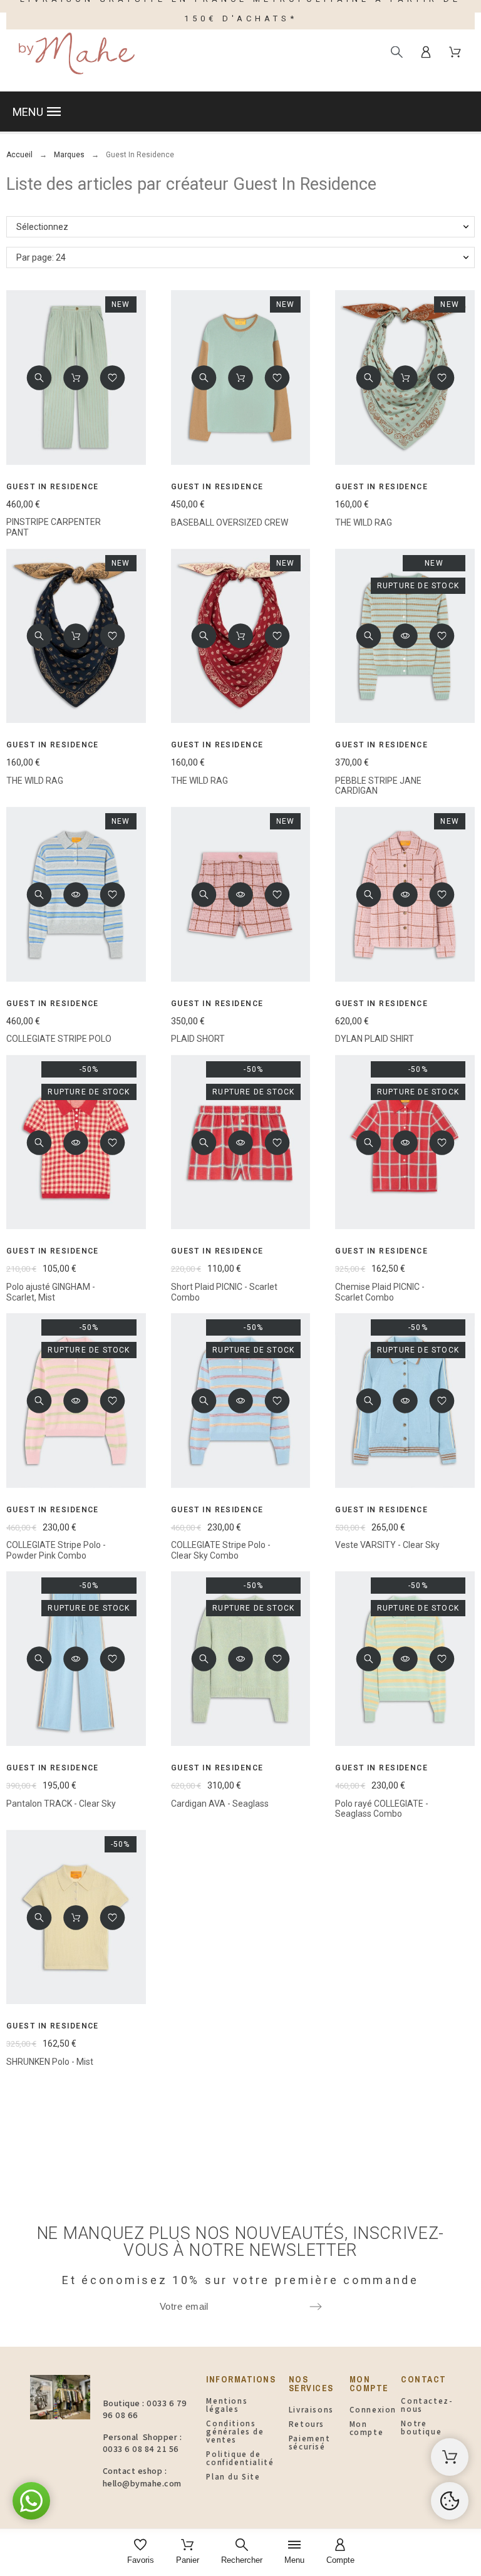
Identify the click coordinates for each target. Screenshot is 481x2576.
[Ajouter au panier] (76, 378)
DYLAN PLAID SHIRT (375, 1039)
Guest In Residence (53, 487)
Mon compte (367, 2428)
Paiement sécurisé (310, 2443)
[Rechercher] (397, 52)
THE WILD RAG (364, 522)
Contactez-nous (427, 2405)
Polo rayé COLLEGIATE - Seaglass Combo (382, 1809)
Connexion (373, 2410)
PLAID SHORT (198, 1039)
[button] (240, 112)
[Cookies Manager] (450, 2501)
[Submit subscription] (316, 2307)
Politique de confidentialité (240, 2458)
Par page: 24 (41, 257)
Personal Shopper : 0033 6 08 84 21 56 (142, 2443)
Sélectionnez (42, 227)
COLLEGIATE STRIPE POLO (59, 1039)
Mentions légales (227, 2405)
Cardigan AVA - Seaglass (220, 1804)
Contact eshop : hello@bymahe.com (142, 2477)
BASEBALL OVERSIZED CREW (230, 522)
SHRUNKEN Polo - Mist (50, 2062)
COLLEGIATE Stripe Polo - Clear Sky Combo (221, 1550)
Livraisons (311, 2410)
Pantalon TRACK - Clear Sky (61, 1804)
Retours (307, 2424)
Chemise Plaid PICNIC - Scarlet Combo (380, 1292)
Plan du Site (233, 2477)
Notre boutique (421, 2428)
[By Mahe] (75, 52)
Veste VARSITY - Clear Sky (387, 1545)
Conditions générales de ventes (235, 2432)
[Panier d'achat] (450, 2457)
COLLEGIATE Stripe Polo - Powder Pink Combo (56, 1550)
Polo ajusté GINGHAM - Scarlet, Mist (51, 1292)
